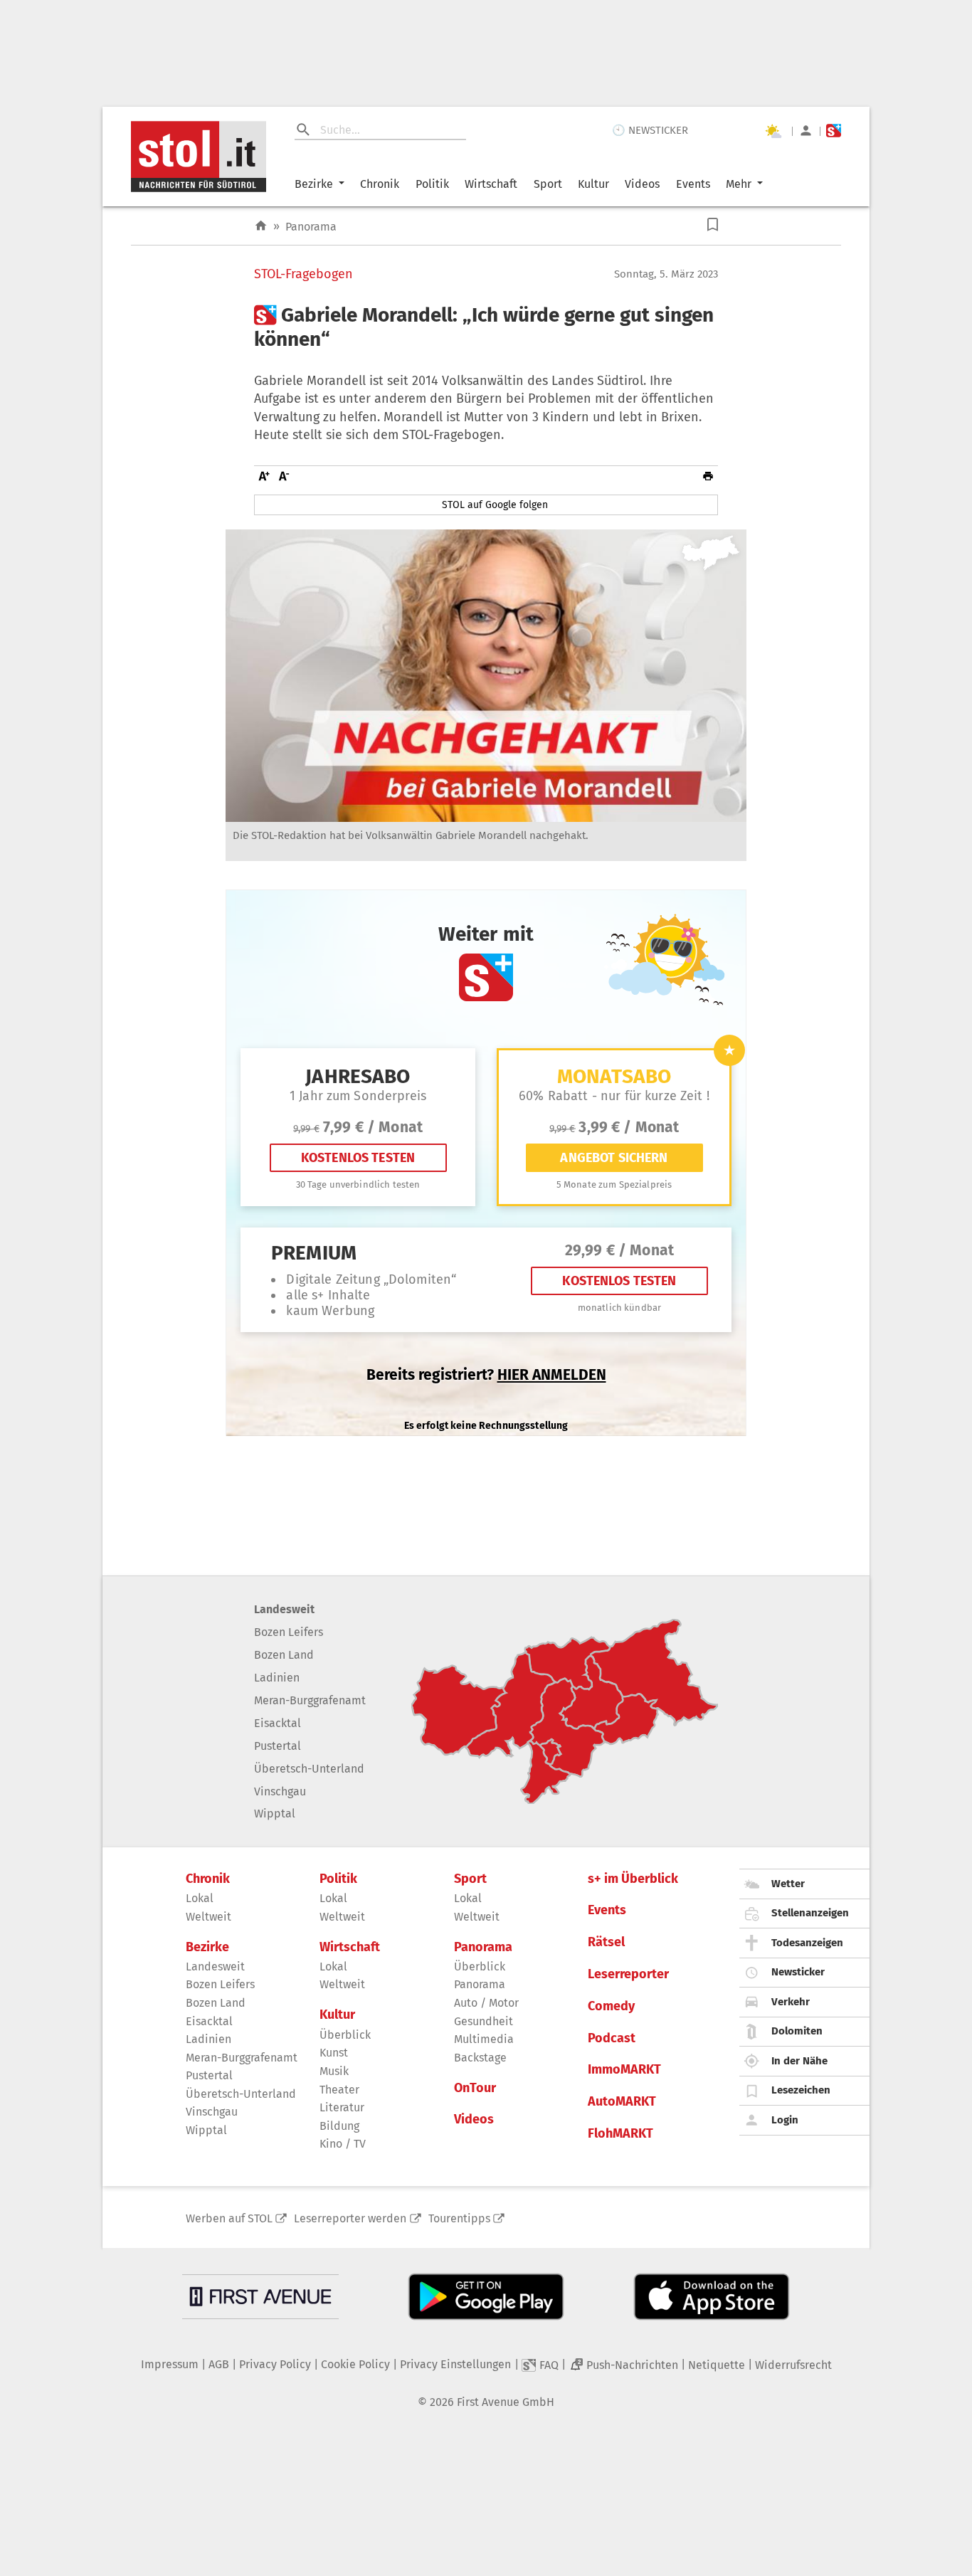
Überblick (345, 2035)
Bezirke (314, 184)
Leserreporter (628, 1974)
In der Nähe (799, 2061)
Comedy (611, 2006)
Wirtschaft (491, 184)
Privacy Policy (275, 2364)
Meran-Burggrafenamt (310, 1700)
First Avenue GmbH (506, 2402)
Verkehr (791, 2002)
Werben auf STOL (229, 2218)
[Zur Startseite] (261, 226)
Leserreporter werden (350, 2218)
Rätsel (606, 1942)
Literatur (342, 2107)
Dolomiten (797, 2031)
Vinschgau (280, 1791)
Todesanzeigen (807, 1943)
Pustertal (278, 1746)
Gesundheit (484, 2021)
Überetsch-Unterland (309, 1769)
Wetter (788, 1884)
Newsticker (798, 1972)
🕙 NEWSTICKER (650, 130)
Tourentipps (459, 2218)
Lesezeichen (801, 2090)
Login (785, 2120)
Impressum (170, 2364)
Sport (548, 184)
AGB (219, 2364)
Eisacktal (278, 1723)
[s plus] (834, 131)
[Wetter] (773, 131)
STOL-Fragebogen (303, 274)
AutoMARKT (622, 2102)
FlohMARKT (620, 2134)
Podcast (612, 2038)
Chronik (380, 184)
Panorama (311, 227)
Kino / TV (343, 2144)
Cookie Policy (355, 2364)
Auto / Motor (486, 2003)
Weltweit (208, 1917)
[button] (713, 225)
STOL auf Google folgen (495, 505)
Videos (642, 184)
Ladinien (277, 1678)
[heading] (486, 327)
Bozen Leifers (289, 1632)
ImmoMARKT (624, 2070)
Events (693, 184)
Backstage (480, 2058)
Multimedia (484, 2039)
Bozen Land (284, 1655)
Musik (334, 2071)
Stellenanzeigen (810, 1913)
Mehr (739, 184)
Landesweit (284, 1609)
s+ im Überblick (633, 1879)
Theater (339, 2090)
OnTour (475, 2088)
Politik (432, 184)
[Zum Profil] (806, 131)
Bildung (339, 2126)
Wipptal (275, 1814)
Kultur (593, 184)
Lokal (200, 1898)
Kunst (334, 2053)
